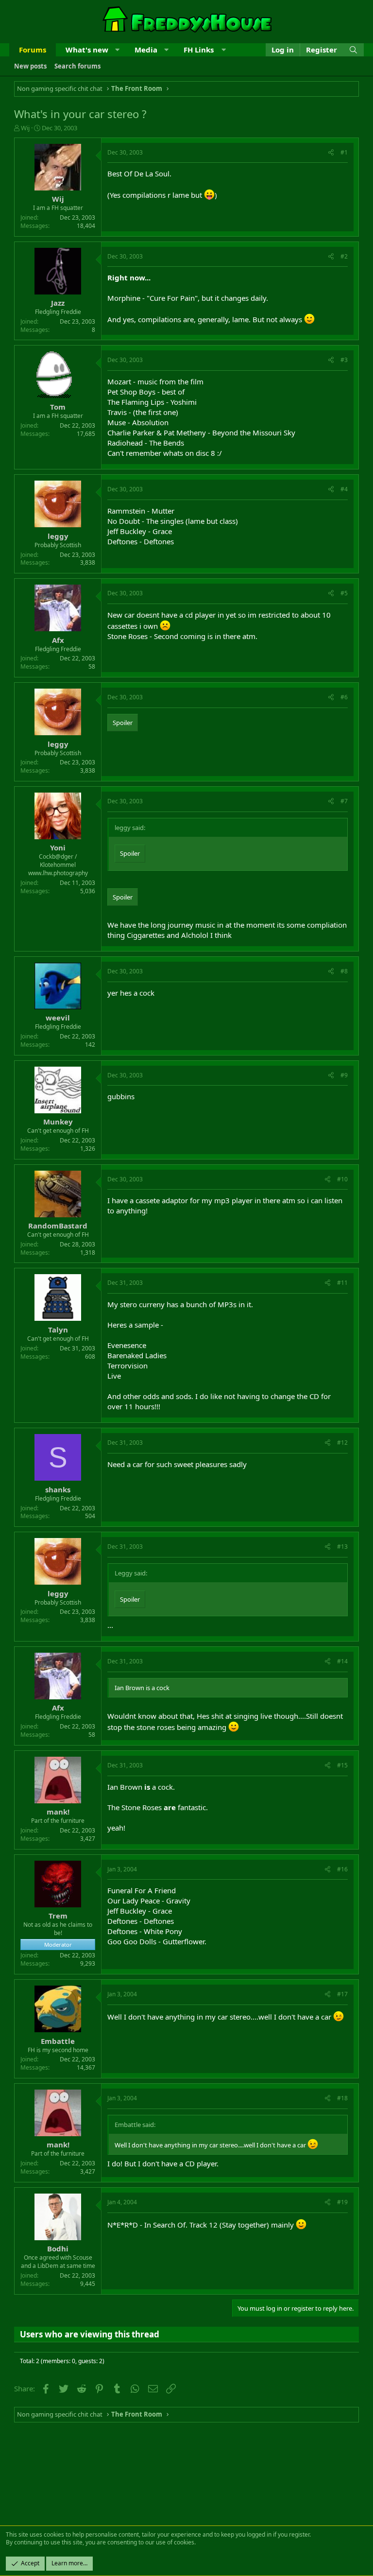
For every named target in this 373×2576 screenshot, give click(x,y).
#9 (344, 1075)
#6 (344, 697)
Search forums (77, 66)
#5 (344, 593)
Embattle (58, 2041)
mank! (58, 1812)
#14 (342, 1661)
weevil (58, 1018)
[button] (117, 50)
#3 (344, 360)
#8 (344, 971)
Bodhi (58, 2248)
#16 (342, 1869)
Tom (58, 407)
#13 (342, 1547)
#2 (344, 256)
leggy (58, 536)
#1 (344, 152)
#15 (342, 1765)
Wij (25, 128)
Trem (58, 1916)
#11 (342, 1283)
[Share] (331, 153)
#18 (342, 2098)
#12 (342, 1443)
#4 (344, 489)
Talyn (58, 1330)
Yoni (58, 847)
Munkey (58, 1122)
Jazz (58, 303)
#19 (342, 2202)
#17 (342, 1994)
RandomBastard (58, 1226)
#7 (344, 801)
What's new (87, 50)
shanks (58, 1489)
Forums (33, 50)
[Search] (353, 50)
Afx (58, 640)
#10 (342, 1179)
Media (146, 50)
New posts (30, 66)
